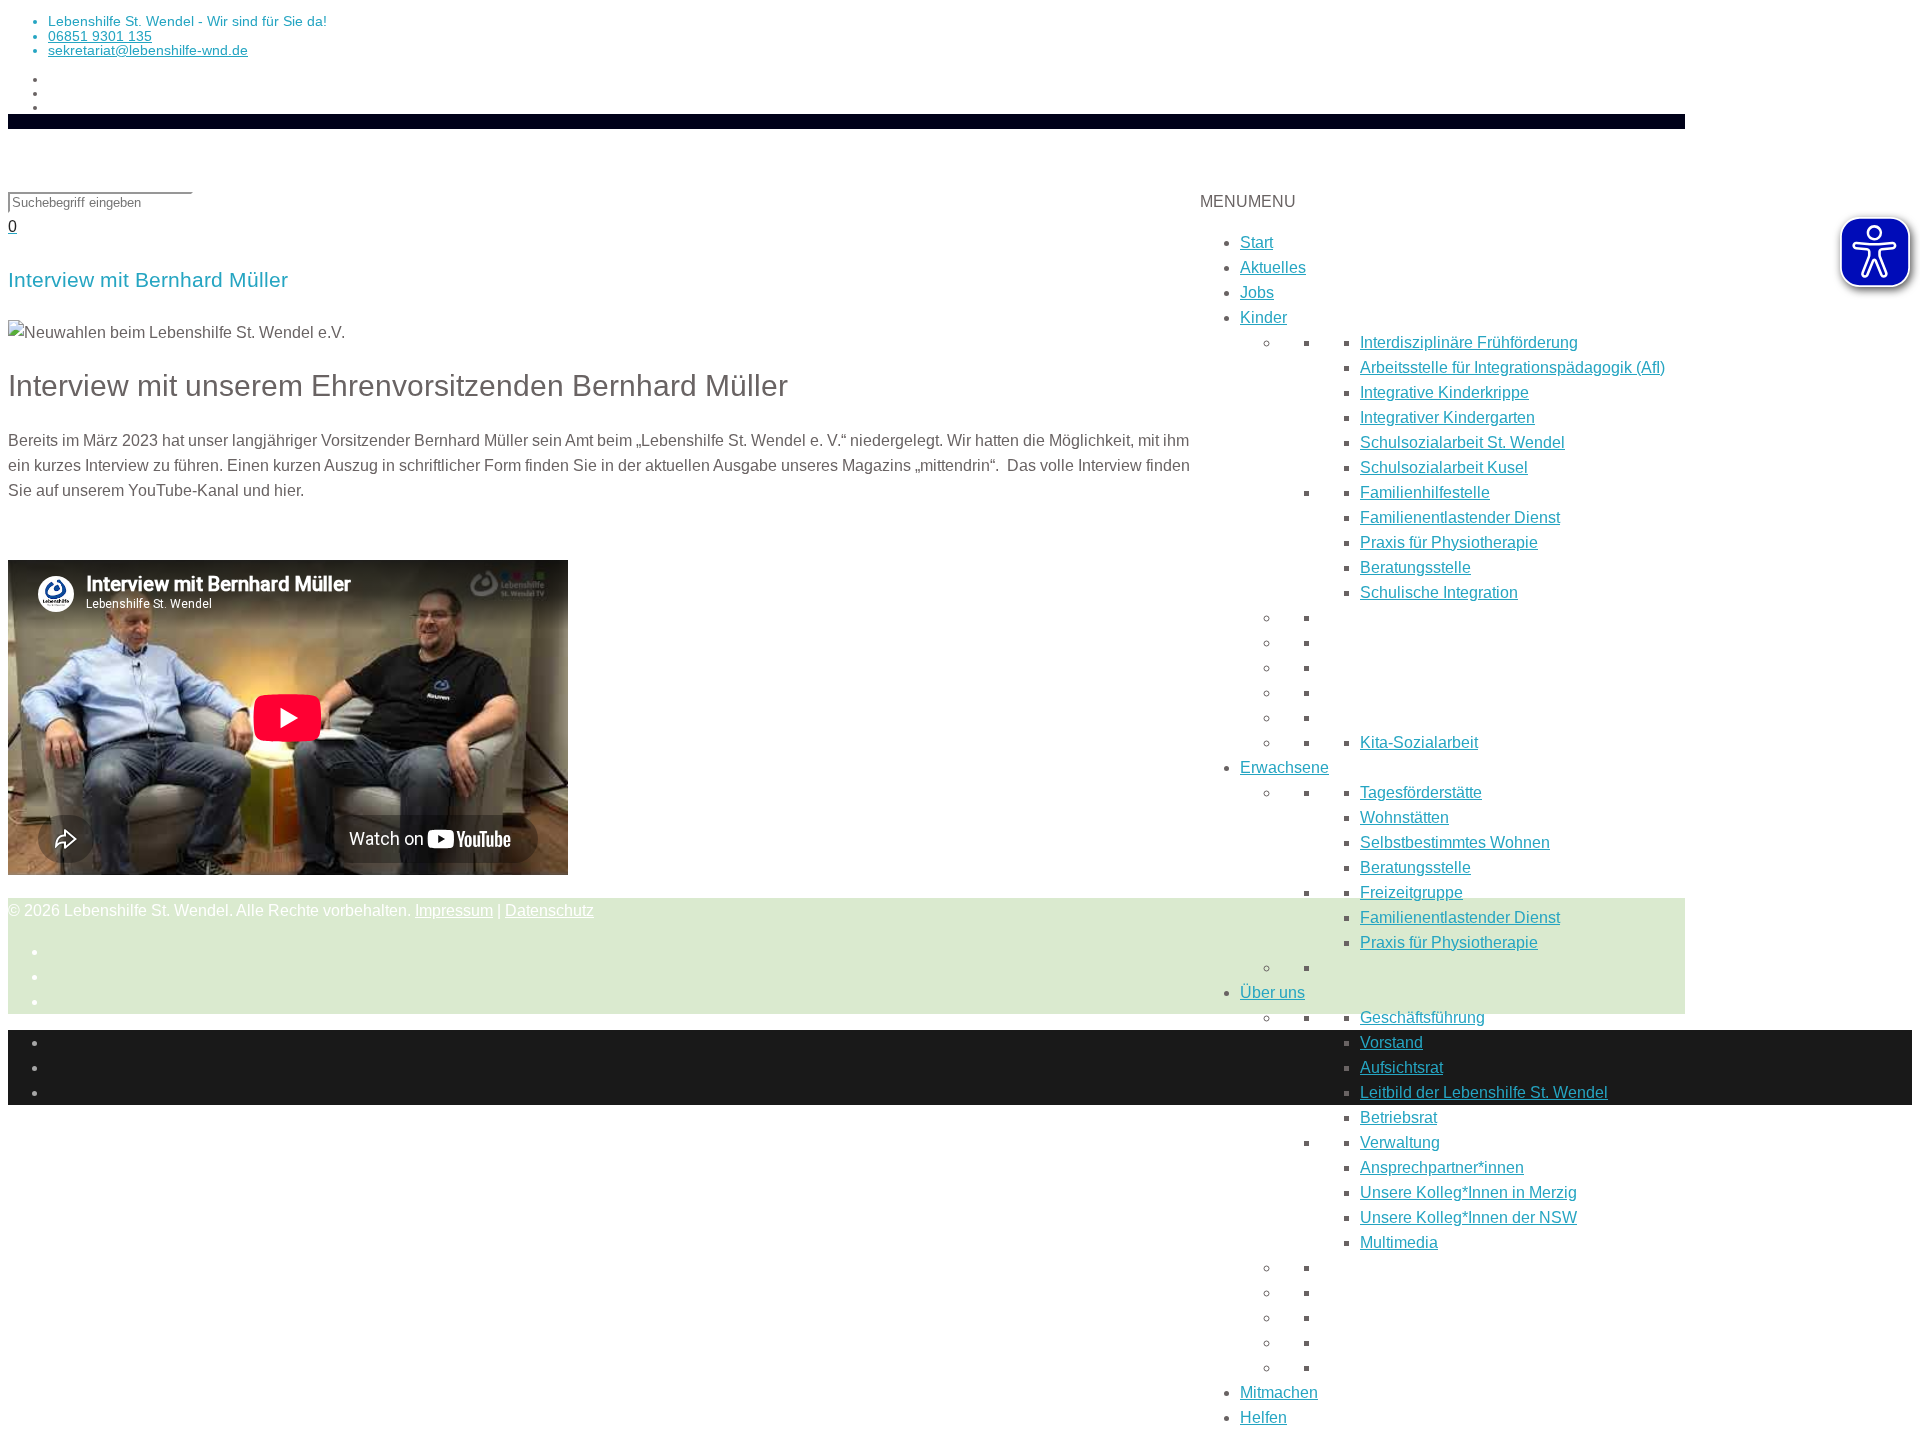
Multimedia (1399, 1242)
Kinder (1263, 317)
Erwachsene (1284, 767)
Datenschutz (549, 910)
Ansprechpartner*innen (1442, 1167)
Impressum (454, 910)
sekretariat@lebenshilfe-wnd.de (148, 50)
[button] (1248, 201)
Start (1256, 242)
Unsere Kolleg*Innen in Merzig (1468, 1192)
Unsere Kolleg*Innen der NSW (1468, 1217)
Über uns (1272, 992)
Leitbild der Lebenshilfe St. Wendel (1484, 1092)
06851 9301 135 (100, 36)
